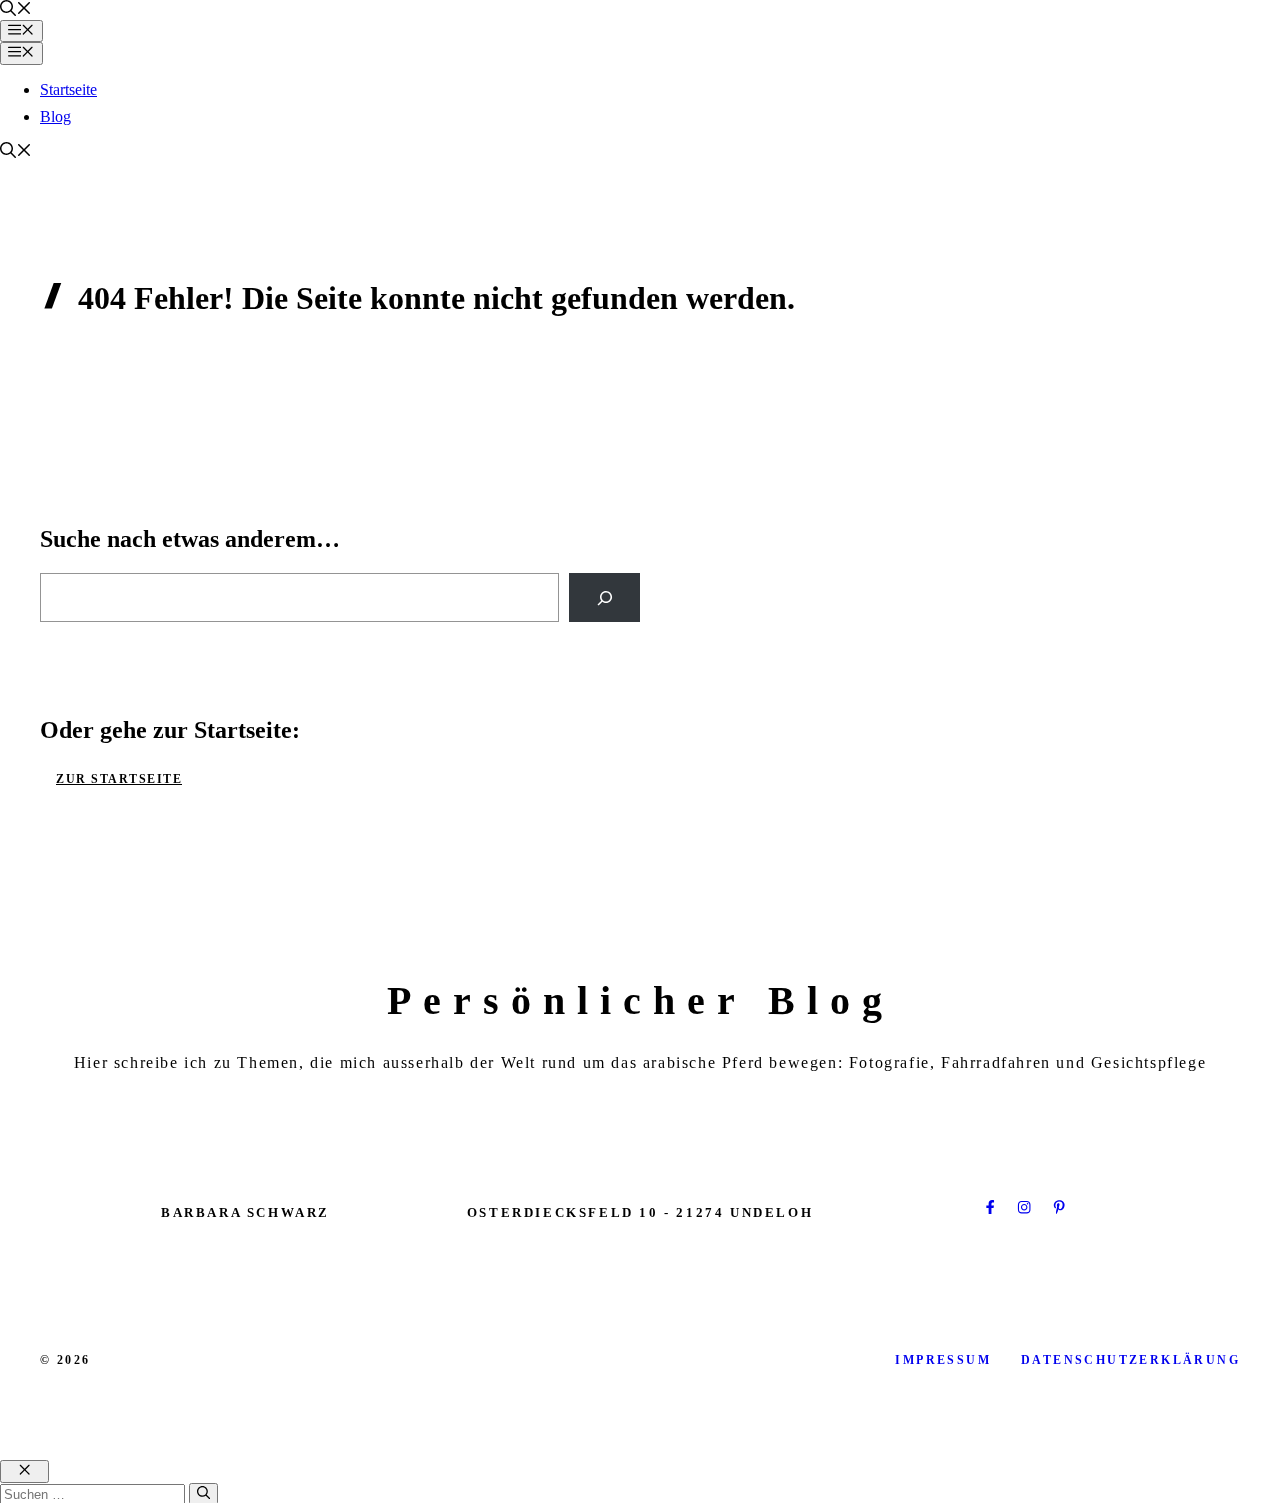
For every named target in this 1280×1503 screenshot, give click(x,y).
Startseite (68, 89)
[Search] (604, 597)
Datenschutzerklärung (1130, 1360)
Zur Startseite (119, 779)
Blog (55, 116)
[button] (16, 10)
